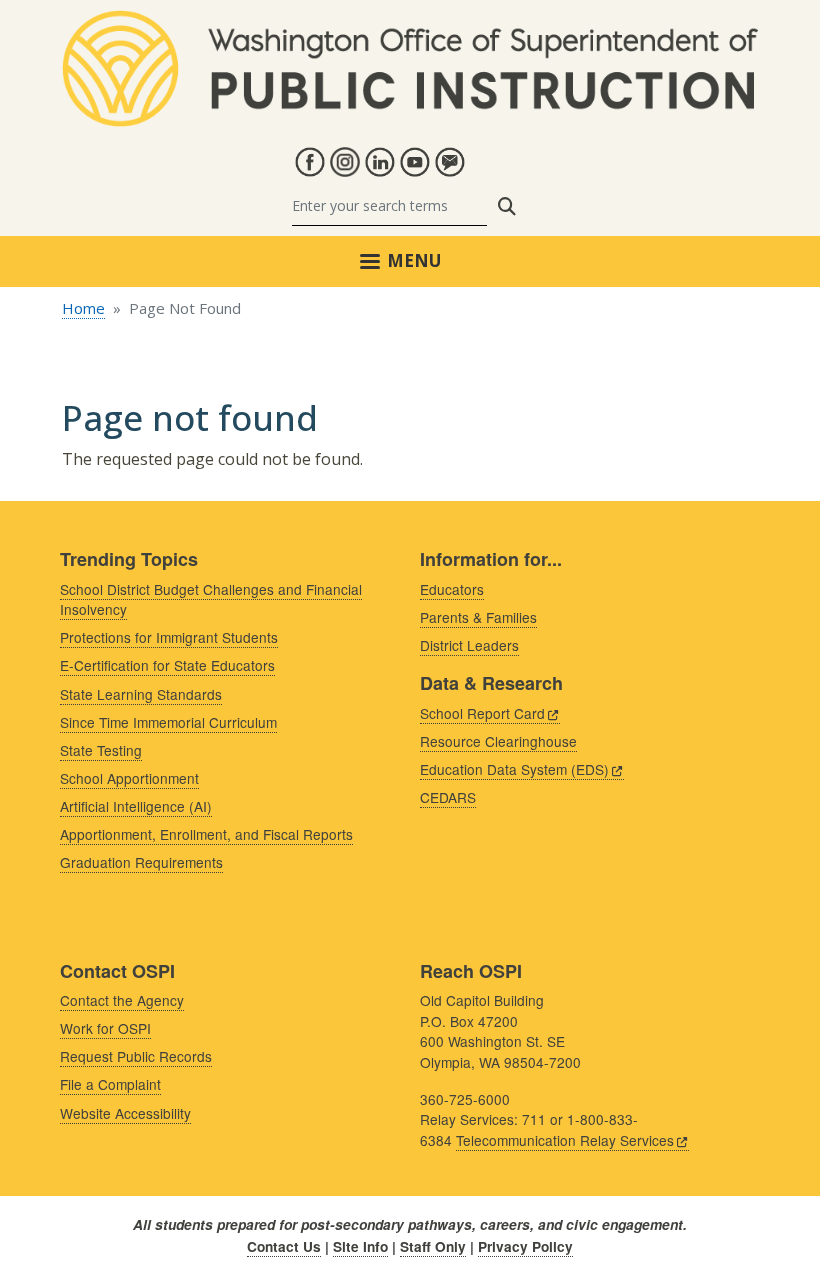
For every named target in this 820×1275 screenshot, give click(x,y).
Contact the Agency (122, 1000)
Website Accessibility (125, 1113)
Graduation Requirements (141, 862)
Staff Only (433, 1246)
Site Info (360, 1246)
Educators (452, 589)
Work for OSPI (105, 1028)
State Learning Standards (141, 694)
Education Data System (514, 769)
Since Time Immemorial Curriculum (168, 722)
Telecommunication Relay (565, 1140)
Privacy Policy (525, 1246)
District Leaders (469, 645)
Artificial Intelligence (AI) (136, 806)
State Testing (101, 750)
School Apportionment (129, 778)
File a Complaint (110, 1084)
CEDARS (448, 797)
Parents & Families (478, 617)
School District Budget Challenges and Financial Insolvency (211, 599)
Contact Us (284, 1246)
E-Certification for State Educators (167, 665)
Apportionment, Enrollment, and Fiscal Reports (206, 834)
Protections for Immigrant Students (169, 637)
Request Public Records (136, 1056)
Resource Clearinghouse (498, 741)
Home (83, 308)
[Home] (410, 22)
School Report (482, 713)
